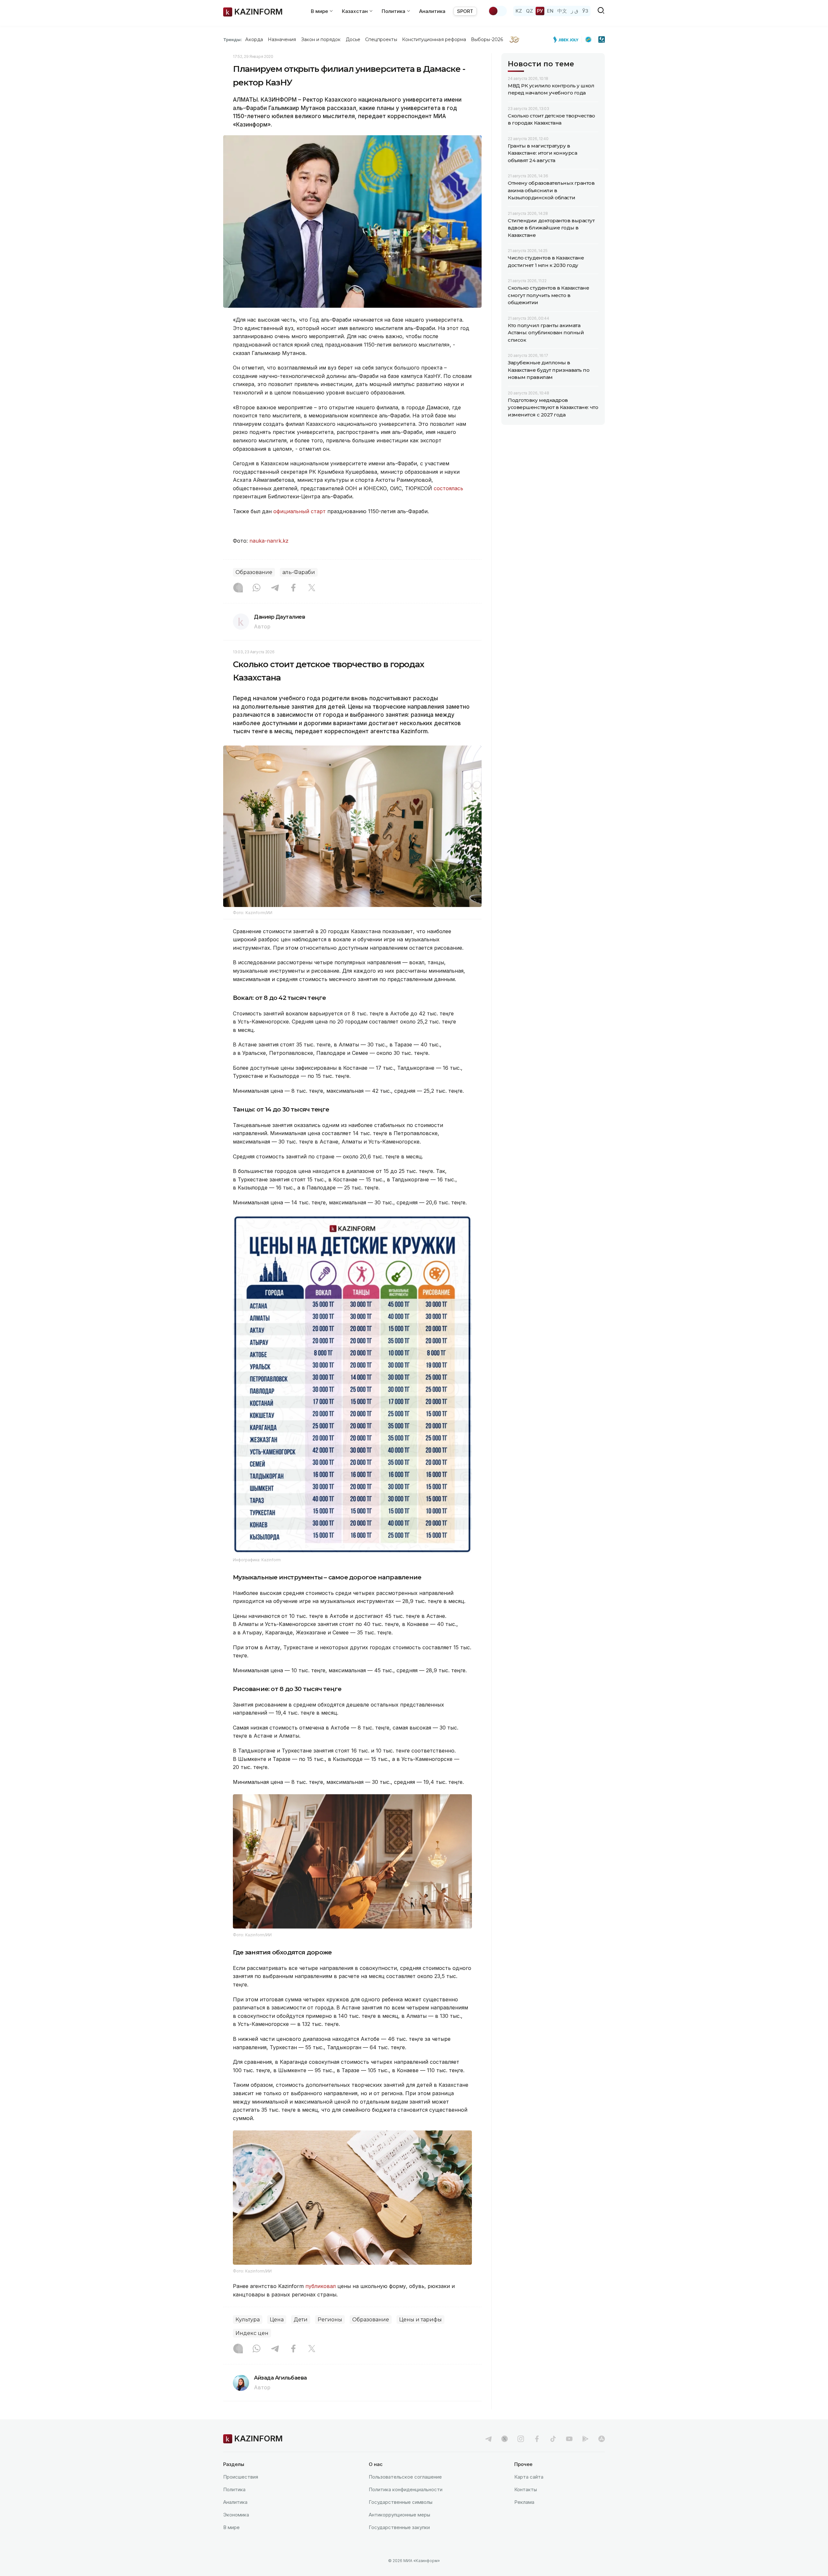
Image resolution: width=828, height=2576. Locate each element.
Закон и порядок (321, 39)
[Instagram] (238, 588)
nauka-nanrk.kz (269, 541)
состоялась (448, 488)
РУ (540, 11)
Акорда (254, 39)
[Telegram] (275, 588)
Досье (353, 39)
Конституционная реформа (434, 39)
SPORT (465, 11)
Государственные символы (401, 2502)
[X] (312, 588)
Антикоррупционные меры (399, 2515)
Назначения (282, 39)
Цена (277, 2320)
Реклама (524, 2502)
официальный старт (300, 511)
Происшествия (241, 2477)
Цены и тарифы (420, 2320)
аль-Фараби (299, 572)
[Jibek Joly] (568, 39)
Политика (234, 2489)
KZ (519, 11)
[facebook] (537, 2439)
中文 (562, 11)
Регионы (330, 2320)
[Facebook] (293, 588)
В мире (231, 2527)
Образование (254, 572)
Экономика (236, 2515)
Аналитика (432, 11)
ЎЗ (585, 11)
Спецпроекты (381, 39)
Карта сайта (529, 2477)
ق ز (575, 11)
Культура (248, 2320)
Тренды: (233, 39)
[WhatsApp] (256, 588)
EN (550, 11)
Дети (301, 2320)
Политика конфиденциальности (406, 2489)
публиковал (321, 2286)
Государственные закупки (399, 2527)
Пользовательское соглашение (405, 2477)
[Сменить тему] (497, 11)
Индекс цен (252, 2333)
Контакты (526, 2489)
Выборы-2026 (487, 39)
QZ (529, 11)
